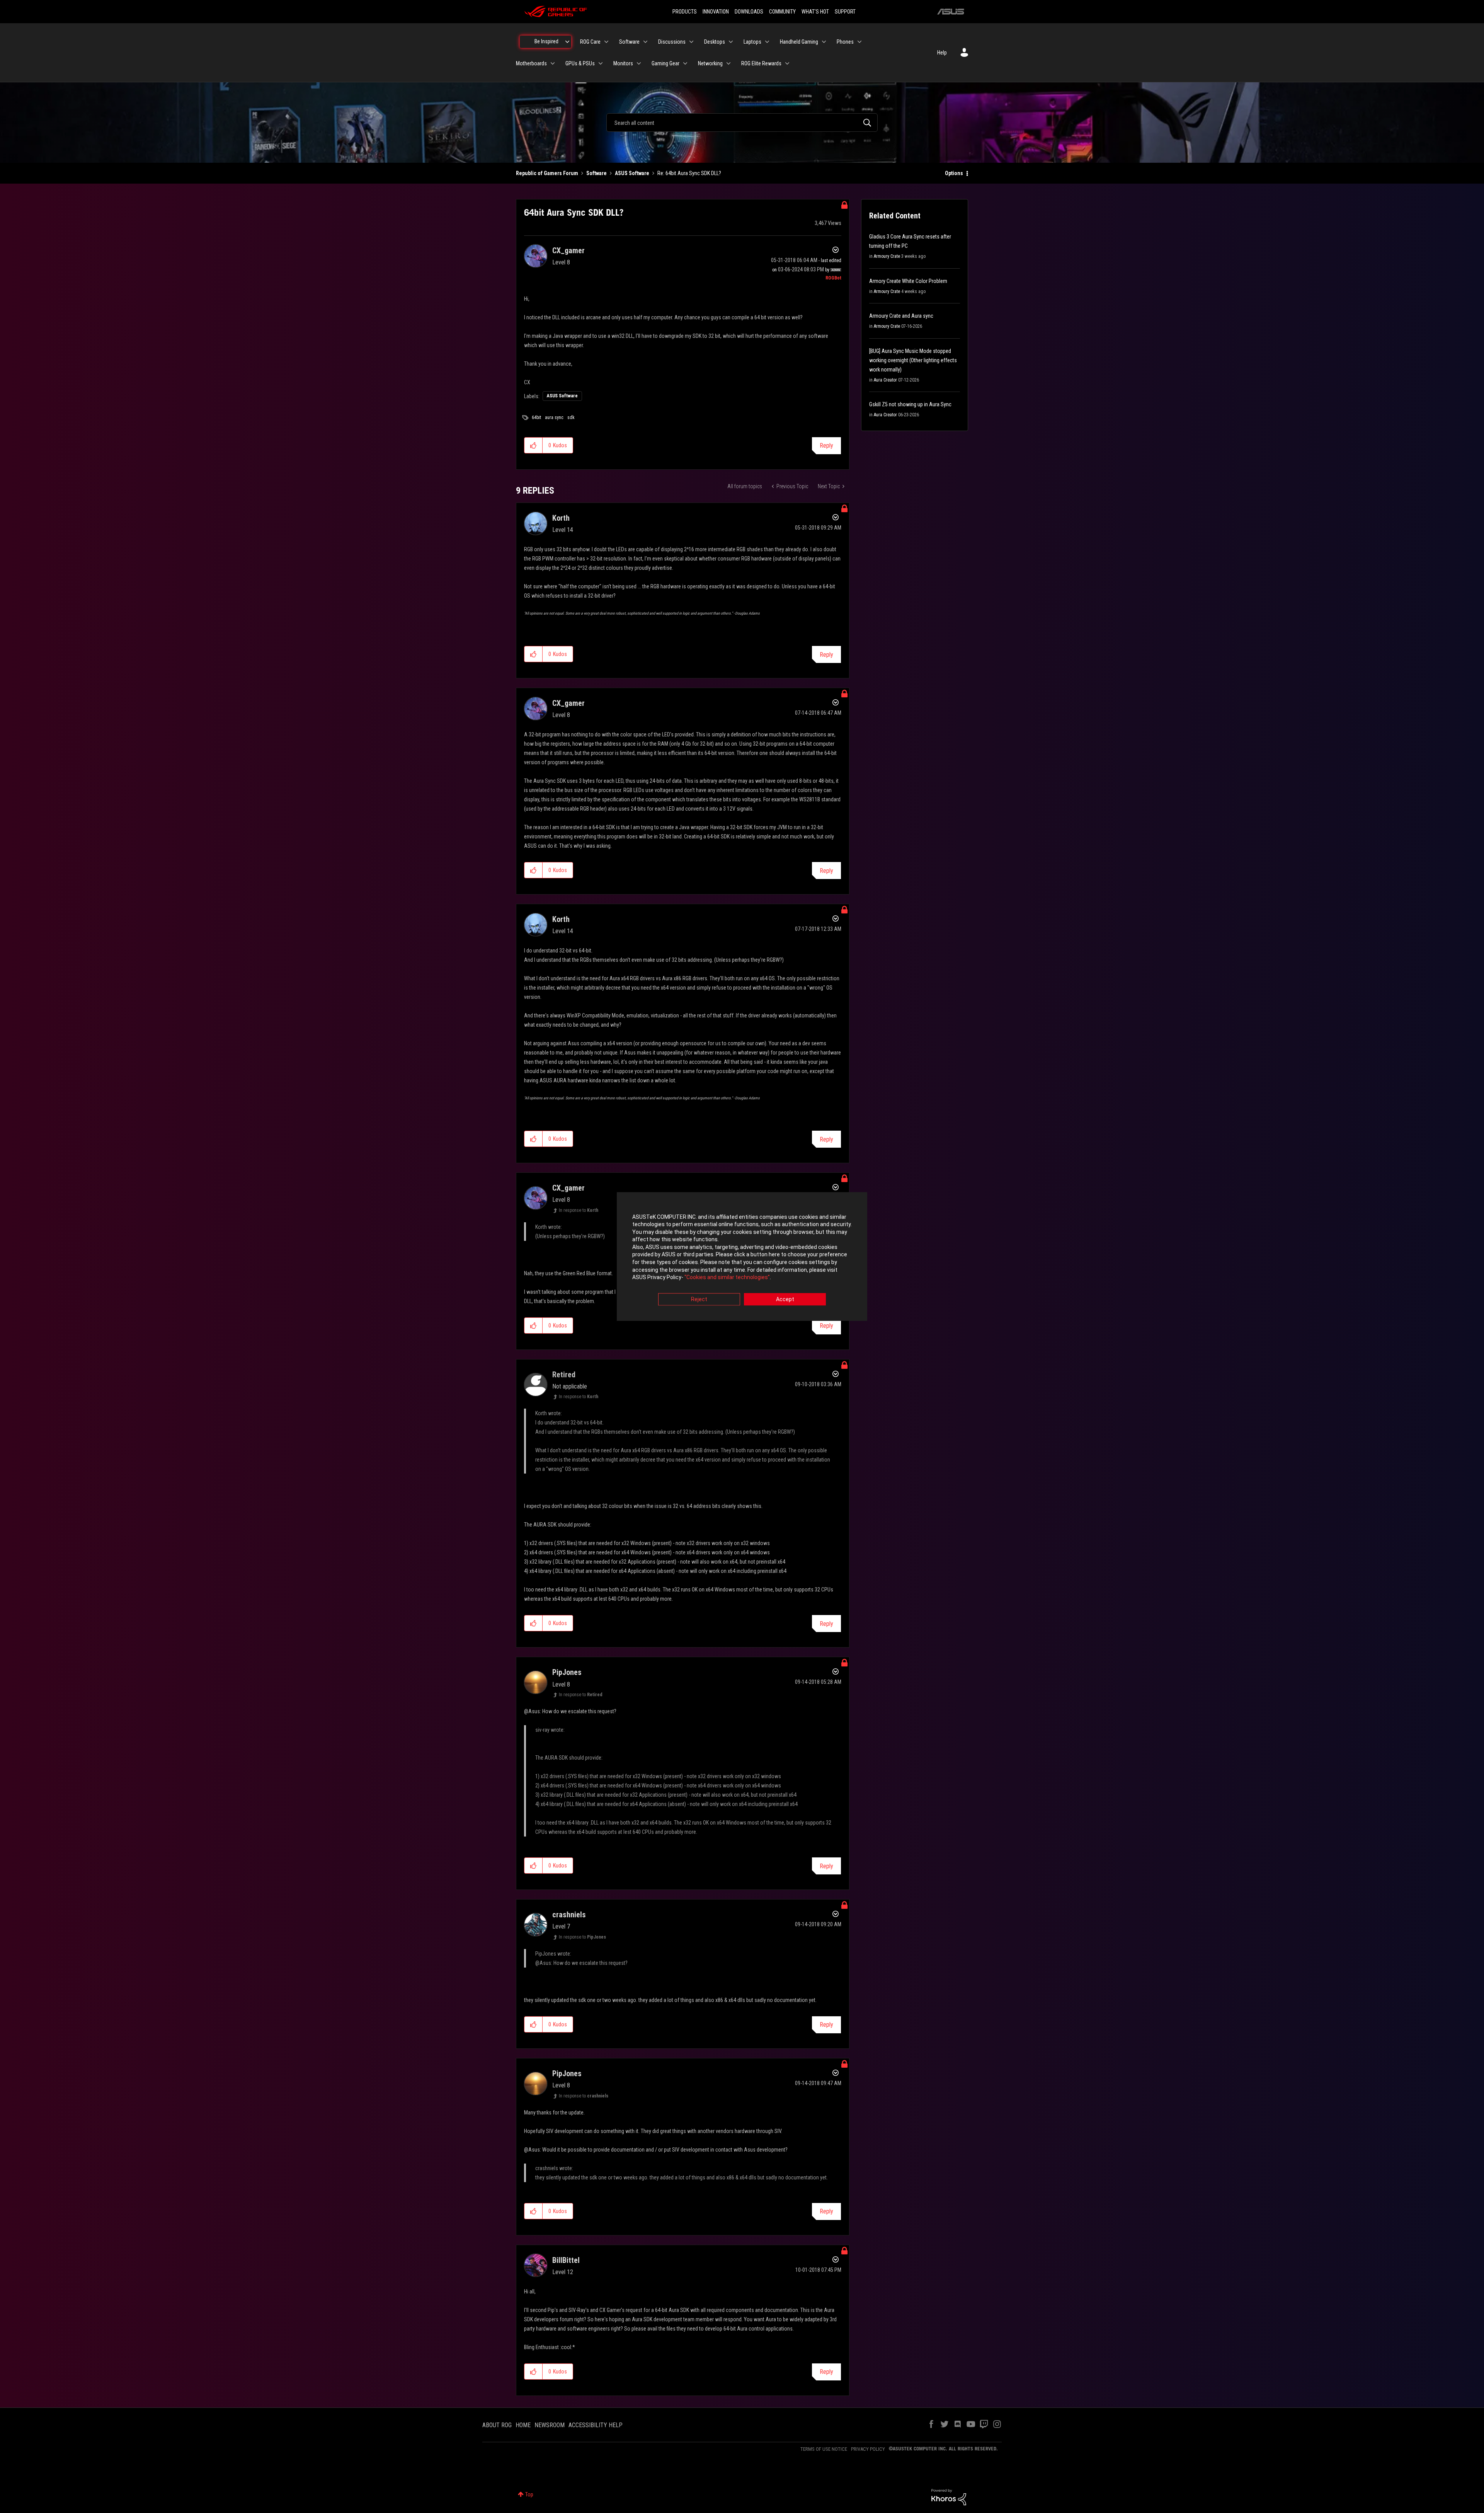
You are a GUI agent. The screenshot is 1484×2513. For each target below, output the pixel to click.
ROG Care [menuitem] (590, 42)
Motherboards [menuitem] (531, 63)
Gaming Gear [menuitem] (665, 63)
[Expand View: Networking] (728, 63)
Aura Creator (885, 380)
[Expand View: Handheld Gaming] (824, 42)
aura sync (554, 417)
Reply (826, 446)
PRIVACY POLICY (868, 2449)
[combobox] (742, 123)
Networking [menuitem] (710, 63)
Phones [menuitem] (845, 42)
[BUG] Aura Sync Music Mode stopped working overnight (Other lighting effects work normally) (913, 360)
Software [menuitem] (629, 42)
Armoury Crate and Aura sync (901, 316)
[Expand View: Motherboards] (553, 63)
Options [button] (954, 173)
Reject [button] (699, 1299)
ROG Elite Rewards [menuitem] (761, 63)
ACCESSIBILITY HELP (596, 2425)
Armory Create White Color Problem (908, 281)
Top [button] (529, 2494)
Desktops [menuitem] (715, 42)
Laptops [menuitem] (752, 42)
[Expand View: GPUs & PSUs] (601, 63)
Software (596, 173)
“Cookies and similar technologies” (727, 1278)
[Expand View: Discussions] (691, 42)
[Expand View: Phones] (859, 42)
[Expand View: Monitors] (639, 63)
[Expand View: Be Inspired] (567, 42)
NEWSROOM (550, 2425)
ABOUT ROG (497, 2425)
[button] (534, 445)
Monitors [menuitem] (623, 63)
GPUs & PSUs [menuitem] (580, 63)
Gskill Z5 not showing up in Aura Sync (910, 404)
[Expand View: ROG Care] (606, 42)
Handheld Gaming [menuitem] (799, 42)
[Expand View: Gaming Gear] (685, 63)
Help (942, 53)
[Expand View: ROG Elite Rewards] (787, 63)
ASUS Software (632, 173)
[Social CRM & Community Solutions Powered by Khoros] (949, 2497)
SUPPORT (845, 12)
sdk (571, 417)
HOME (523, 2425)
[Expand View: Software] (645, 42)
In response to (579, 1210)
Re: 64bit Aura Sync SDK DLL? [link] (689, 173)
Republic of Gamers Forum (547, 173)
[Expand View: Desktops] (731, 42)
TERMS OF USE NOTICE (824, 2449)
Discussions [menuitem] (672, 42)
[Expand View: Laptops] (767, 42)
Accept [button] (785, 1299)
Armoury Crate (887, 256)
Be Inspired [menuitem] (546, 41)
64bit (536, 417)
